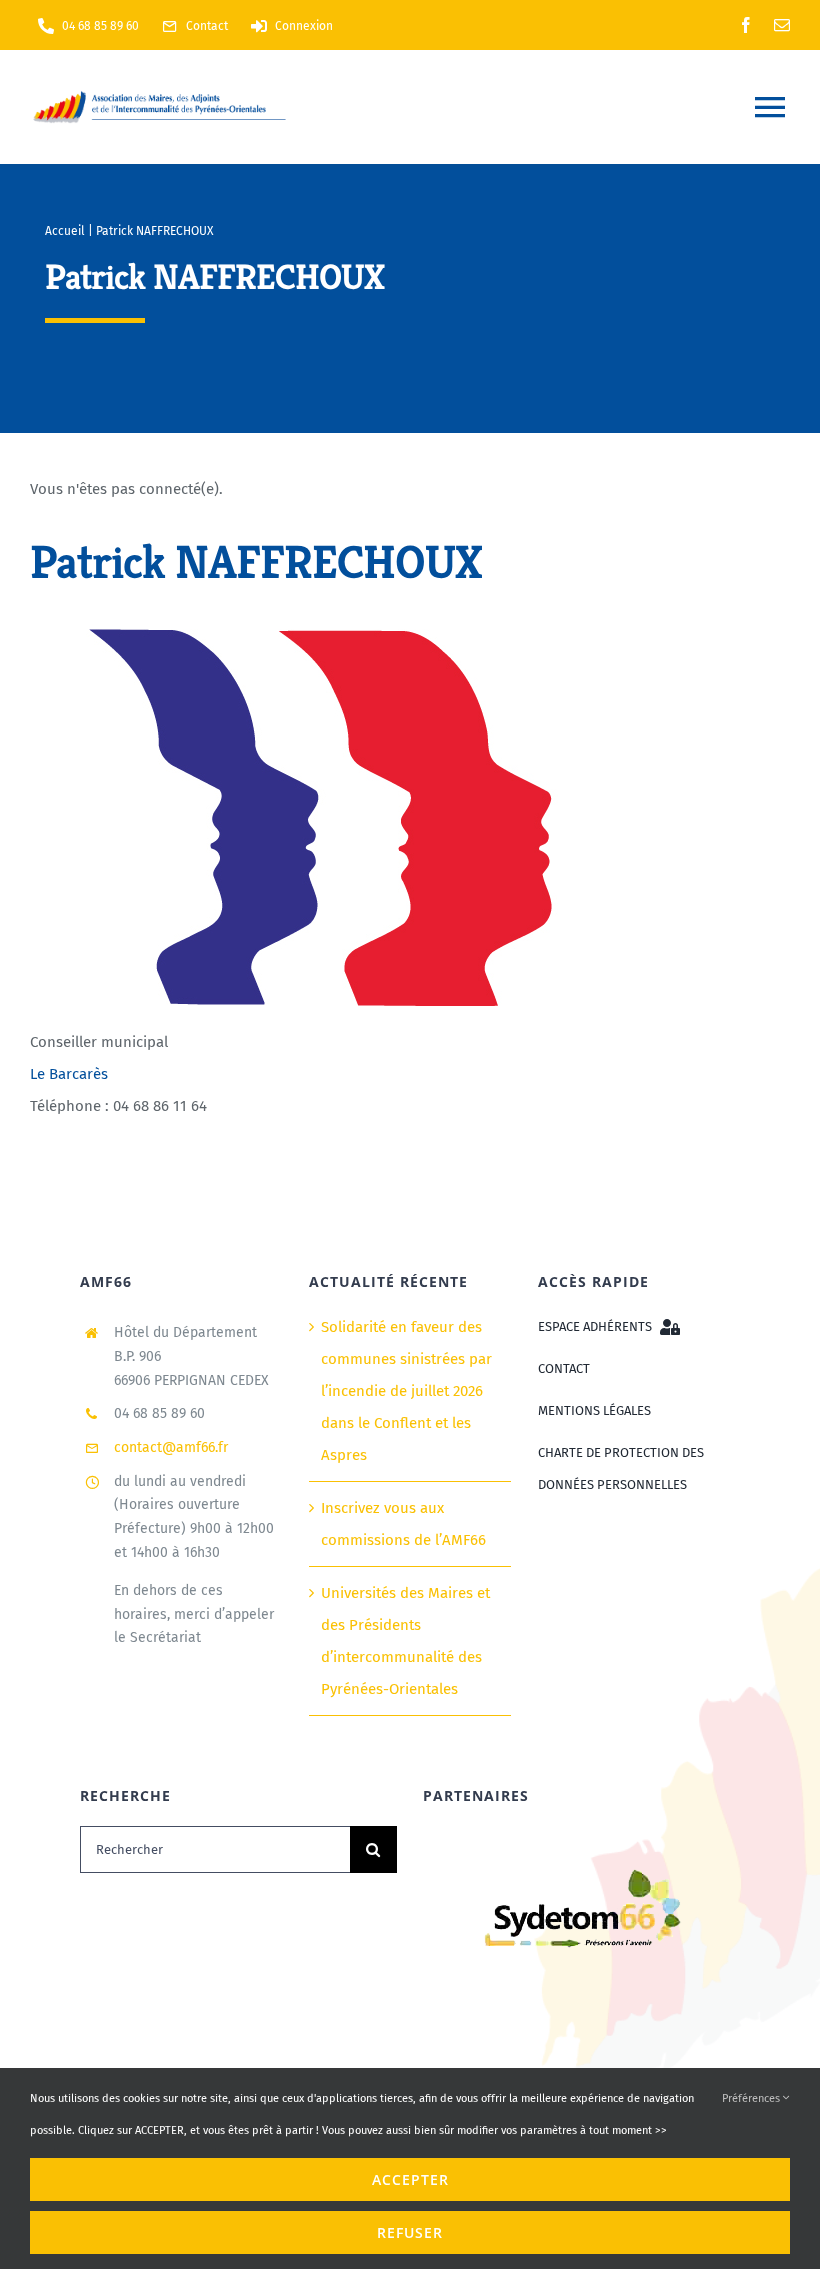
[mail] (782, 25)
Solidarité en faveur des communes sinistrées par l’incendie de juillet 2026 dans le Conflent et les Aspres (406, 1391)
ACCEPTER (410, 2179)
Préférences (752, 2098)
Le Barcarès (69, 1074)
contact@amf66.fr (171, 1447)
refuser (410, 2232)
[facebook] (746, 25)
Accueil (65, 231)
